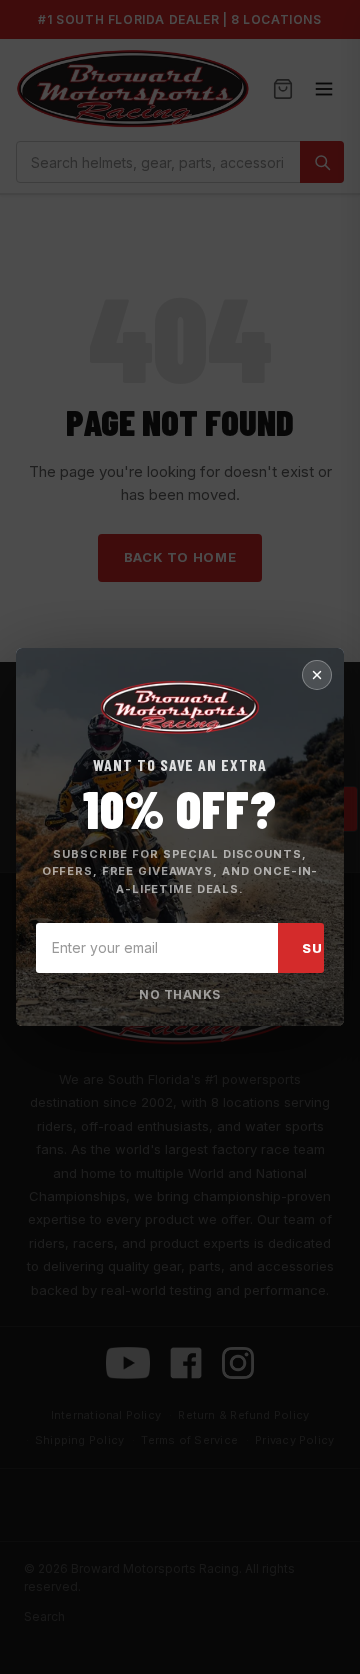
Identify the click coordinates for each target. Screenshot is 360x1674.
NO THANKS (179, 994)
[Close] (317, 675)
